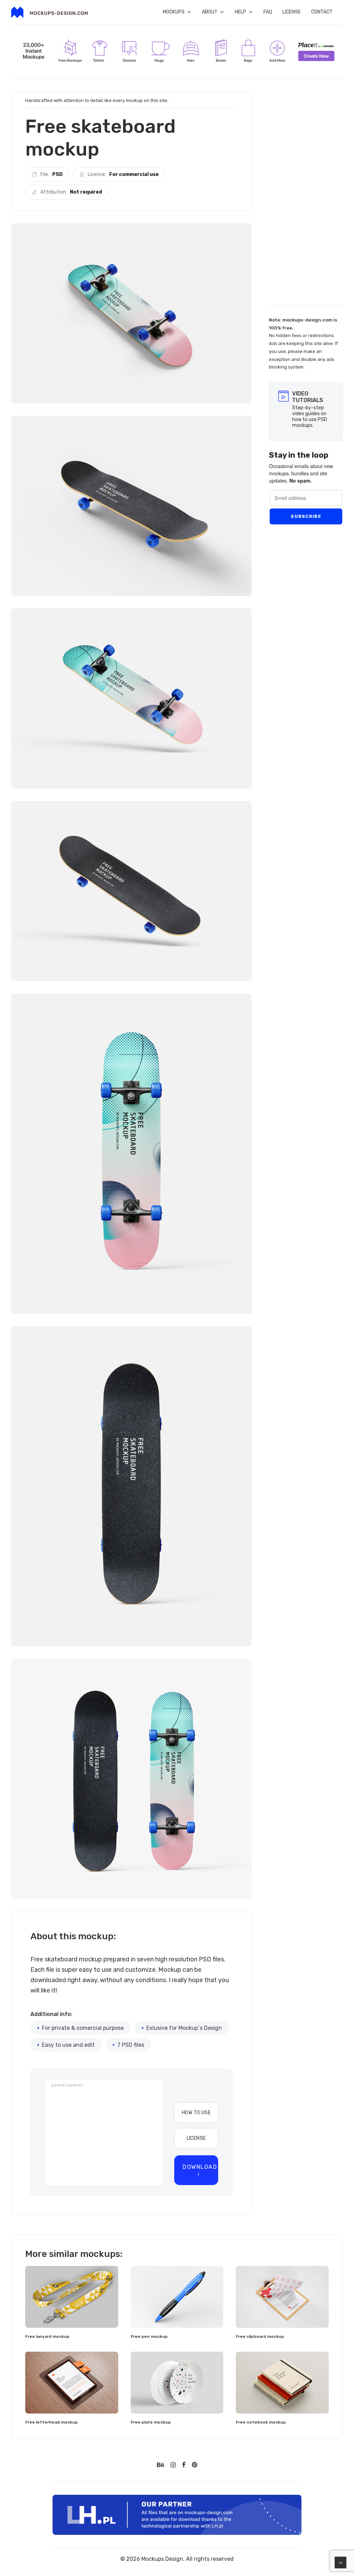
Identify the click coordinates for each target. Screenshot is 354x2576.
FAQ (268, 12)
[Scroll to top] (341, 2562)
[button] (72, 2297)
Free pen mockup (149, 2336)
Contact (322, 12)
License (292, 12)
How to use (196, 2113)
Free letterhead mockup (52, 2422)
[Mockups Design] (49, 12)
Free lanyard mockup (47, 2336)
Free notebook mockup (261, 2422)
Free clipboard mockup (260, 2336)
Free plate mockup (151, 2422)
